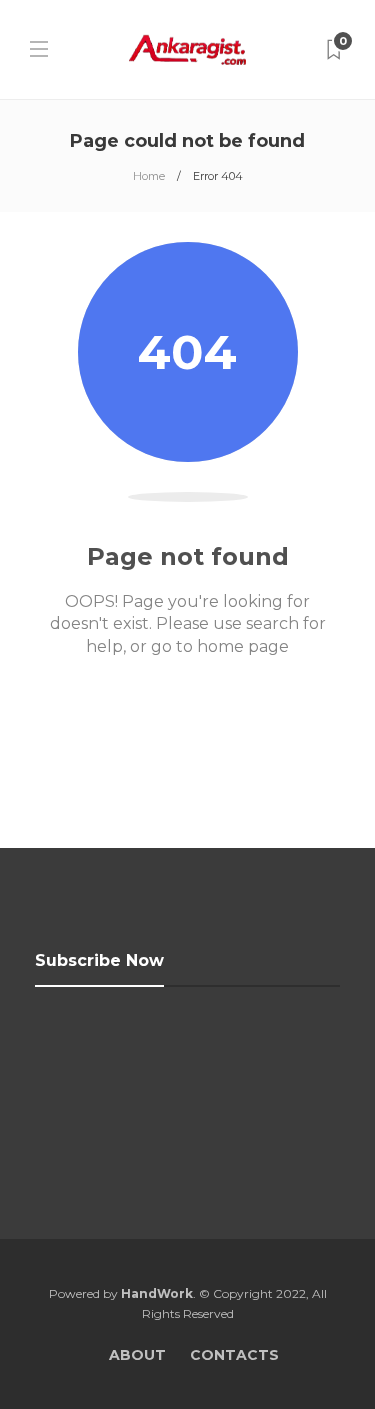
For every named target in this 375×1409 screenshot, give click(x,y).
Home (149, 176)
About (137, 1355)
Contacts (234, 1355)
